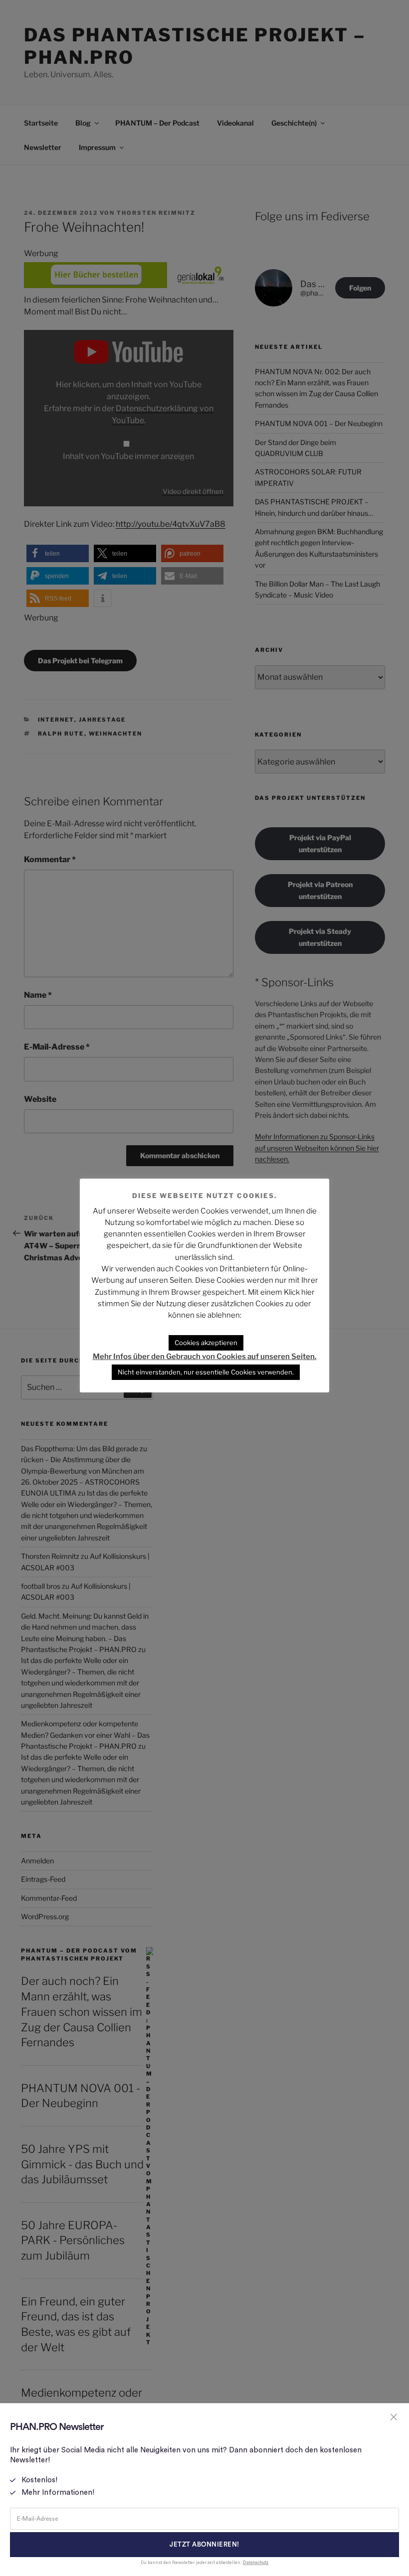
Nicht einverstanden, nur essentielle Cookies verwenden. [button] (206, 1372)
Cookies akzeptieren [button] (206, 1343)
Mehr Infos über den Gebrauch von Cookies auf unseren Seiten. (205, 1357)
